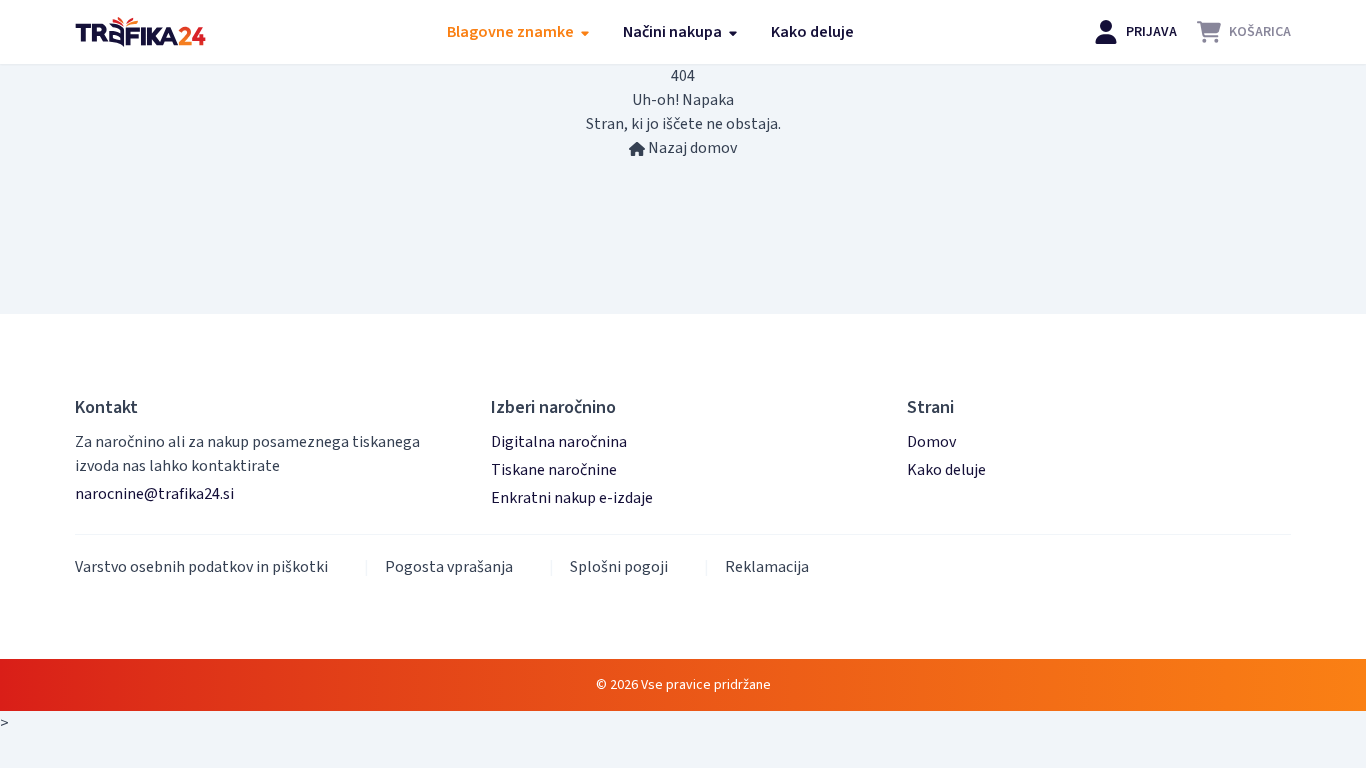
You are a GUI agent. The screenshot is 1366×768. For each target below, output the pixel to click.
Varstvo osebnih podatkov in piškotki (201, 567)
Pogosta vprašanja (449, 567)
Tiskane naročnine (554, 470)
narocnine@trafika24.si (154, 494)
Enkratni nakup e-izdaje (572, 498)
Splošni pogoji (619, 567)
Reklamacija (767, 567)
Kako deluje (812, 32)
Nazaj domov (691, 148)
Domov (931, 442)
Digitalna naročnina (559, 442)
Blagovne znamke (512, 32)
